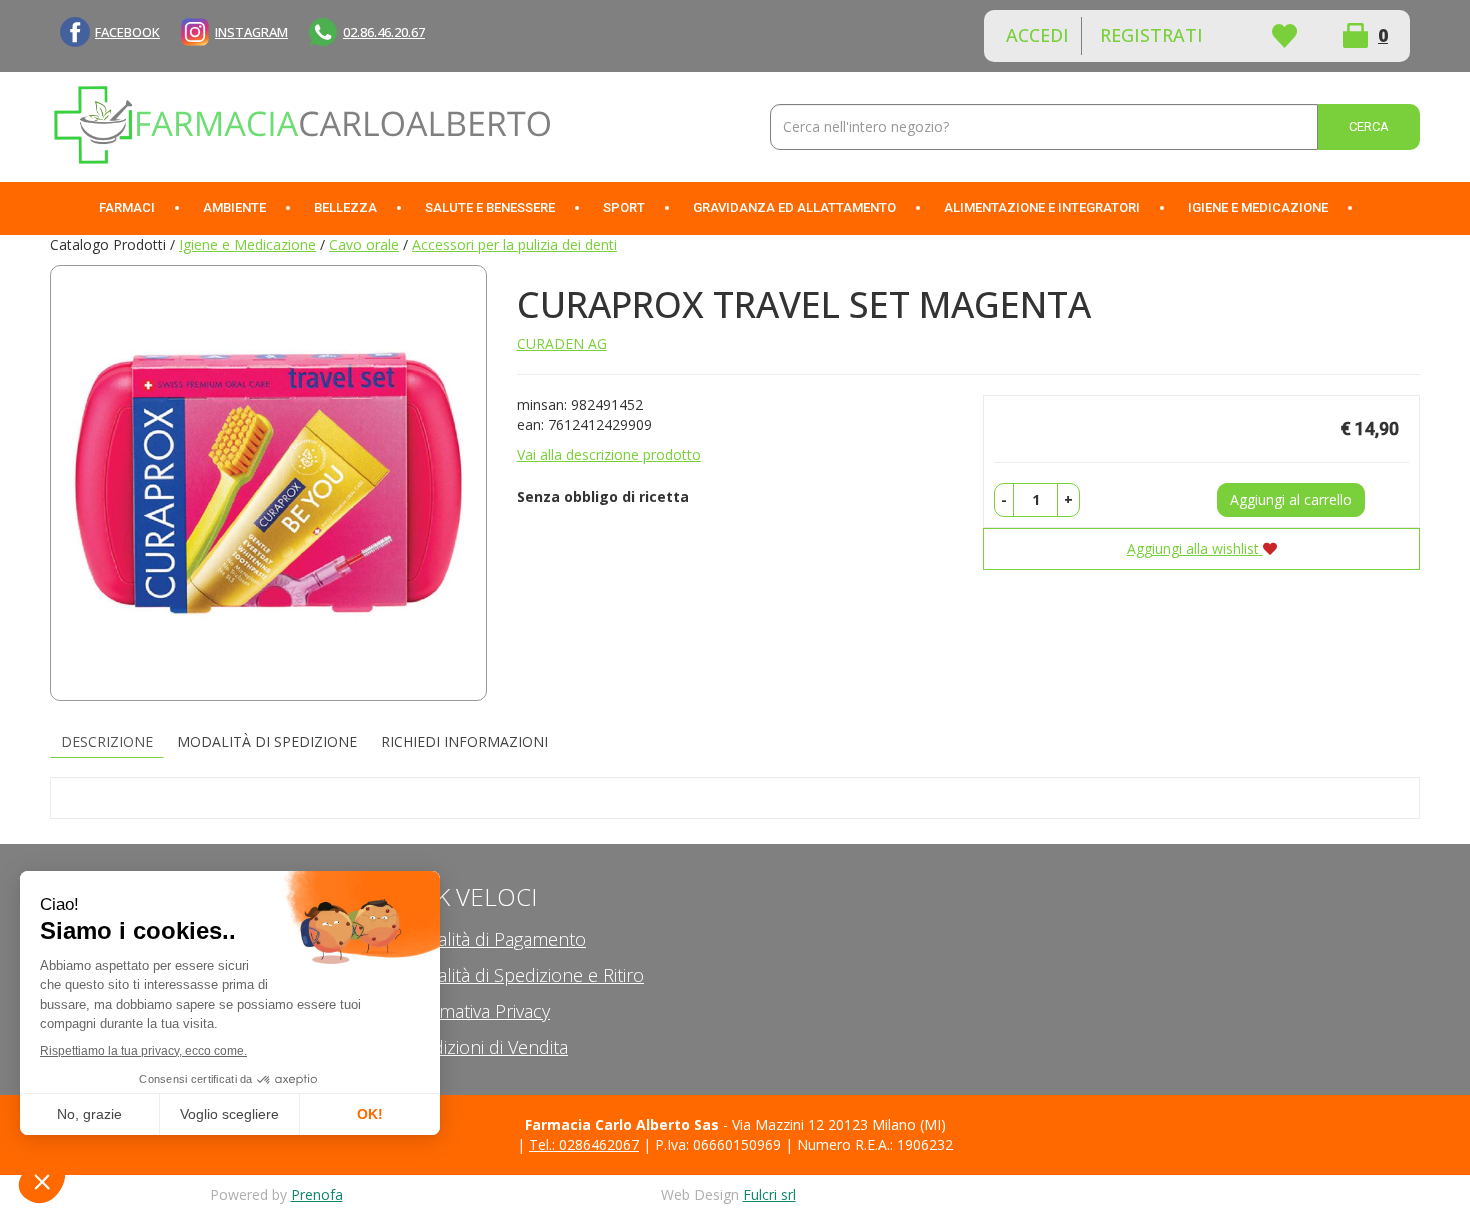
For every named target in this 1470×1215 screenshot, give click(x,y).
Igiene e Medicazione (247, 244)
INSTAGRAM (251, 32)
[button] (1004, 500)
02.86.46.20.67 (384, 32)
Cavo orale (364, 244)
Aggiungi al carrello (1291, 499)
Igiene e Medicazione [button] (1258, 207)
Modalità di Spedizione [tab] (267, 741)
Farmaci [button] (127, 207)
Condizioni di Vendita (484, 1047)
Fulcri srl (769, 1194)
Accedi (1037, 35)
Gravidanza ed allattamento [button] (794, 207)
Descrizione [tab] (107, 741)
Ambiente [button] (234, 207)
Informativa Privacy (475, 1011)
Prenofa (317, 1194)
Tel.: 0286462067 (584, 1144)
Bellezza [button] (345, 207)
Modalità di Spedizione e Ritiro (522, 975)
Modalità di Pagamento (493, 939)
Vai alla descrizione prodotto (609, 454)
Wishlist (1284, 36)
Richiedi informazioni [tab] (464, 741)
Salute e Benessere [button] (490, 207)
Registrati (1151, 35)
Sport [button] (624, 207)
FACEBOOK (127, 32)
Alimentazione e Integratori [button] (1042, 207)
